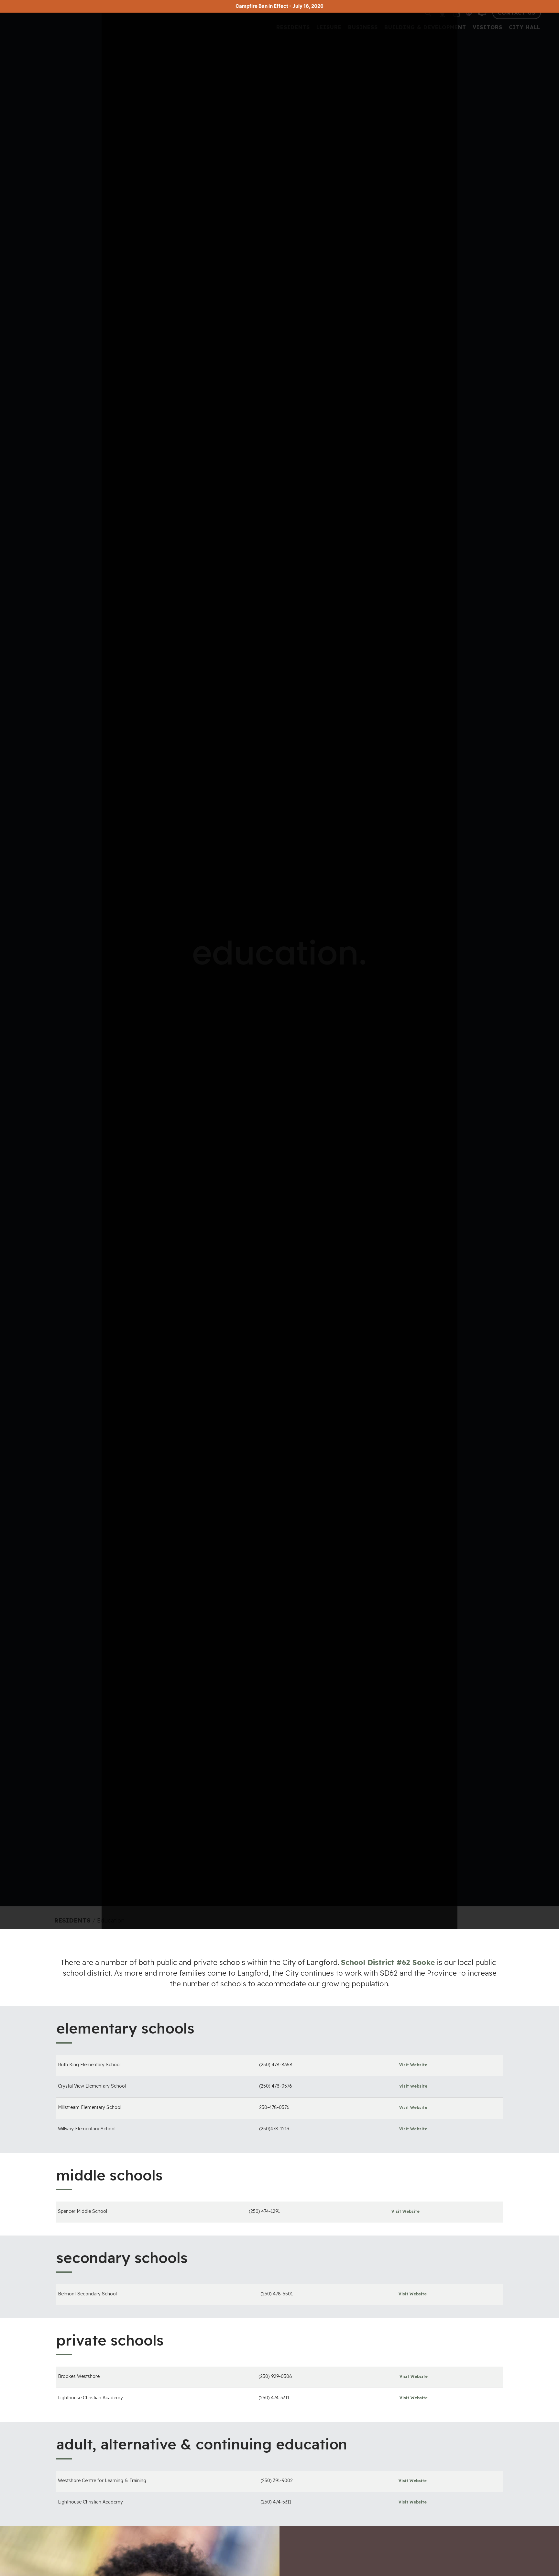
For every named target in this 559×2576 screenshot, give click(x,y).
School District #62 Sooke (388, 1962)
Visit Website (413, 2065)
